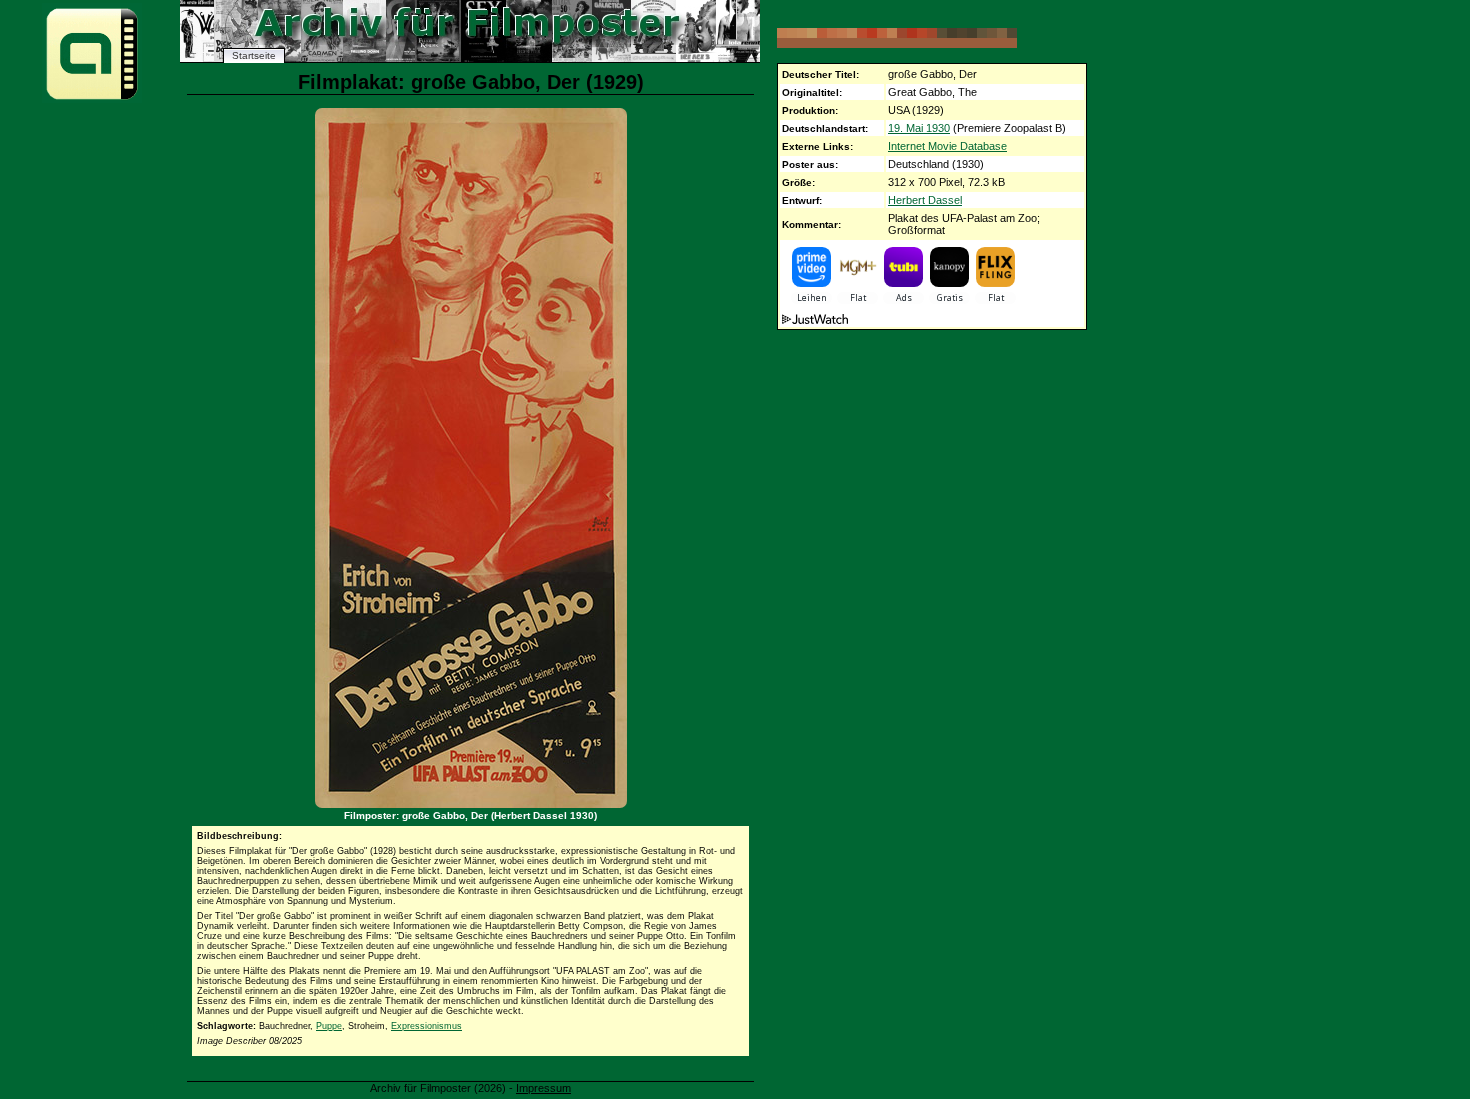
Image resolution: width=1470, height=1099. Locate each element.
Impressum (543, 1088)
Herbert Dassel (925, 200)
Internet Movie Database (947, 146)
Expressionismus (426, 1026)
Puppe (329, 1026)
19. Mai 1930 (919, 128)
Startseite (254, 55)
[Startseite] (92, 98)
